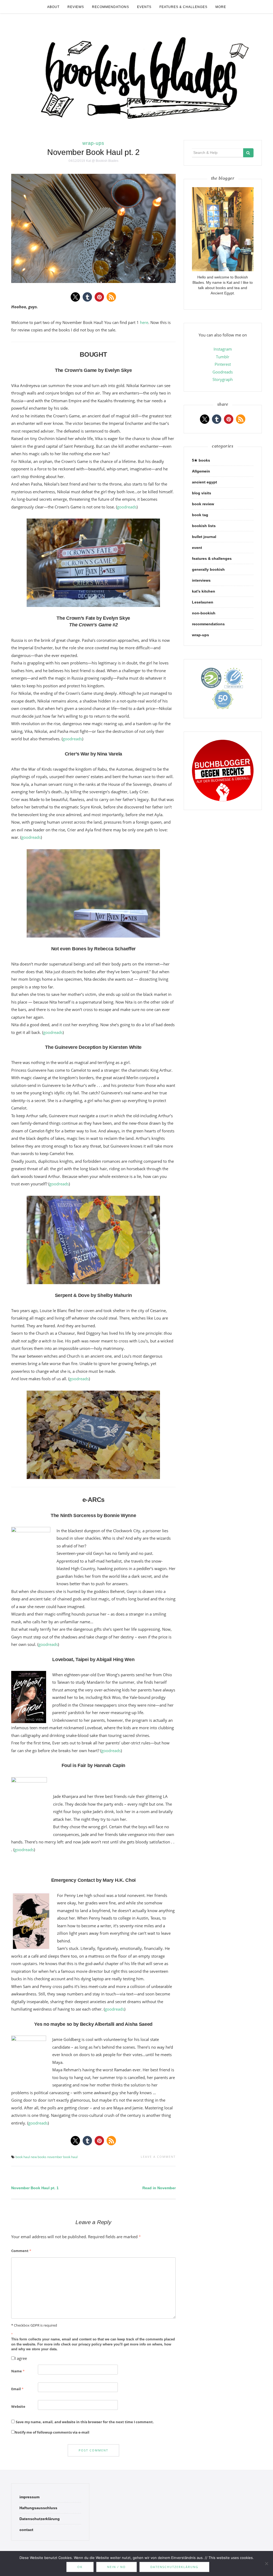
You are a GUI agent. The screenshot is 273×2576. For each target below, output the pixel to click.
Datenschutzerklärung (40, 2519)
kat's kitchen (204, 591)
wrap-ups (93, 143)
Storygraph (223, 379)
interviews (201, 580)
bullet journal (204, 537)
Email (17, 2389)
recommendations (111, 7)
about (53, 7)
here (144, 322)
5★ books (201, 460)
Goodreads (223, 372)
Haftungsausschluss (38, 2508)
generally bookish (208, 569)
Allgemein (201, 471)
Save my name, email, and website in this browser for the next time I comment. (85, 2422)
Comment (21, 2251)
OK (80, 2567)
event (197, 548)
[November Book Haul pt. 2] (93, 228)
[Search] (248, 153)
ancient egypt (204, 482)
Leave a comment (158, 2157)
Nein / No (117, 2567)
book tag (200, 515)
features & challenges (183, 7)
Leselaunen (203, 602)
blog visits (202, 493)
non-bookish (204, 613)
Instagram (223, 349)
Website (18, 2406)
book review (203, 504)
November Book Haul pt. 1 (35, 2188)
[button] (75, 297)
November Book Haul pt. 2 (93, 152)
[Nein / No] (266, 2563)
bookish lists (204, 526)
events (144, 7)
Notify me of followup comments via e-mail (52, 2432)
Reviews (76, 7)
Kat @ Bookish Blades (102, 161)
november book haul (62, 2157)
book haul (23, 2157)
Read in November (159, 2188)
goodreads (127, 507)
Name (18, 2371)
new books (39, 2157)
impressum (29, 2497)
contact (26, 2530)
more (221, 7)
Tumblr (223, 357)
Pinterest (223, 364)
